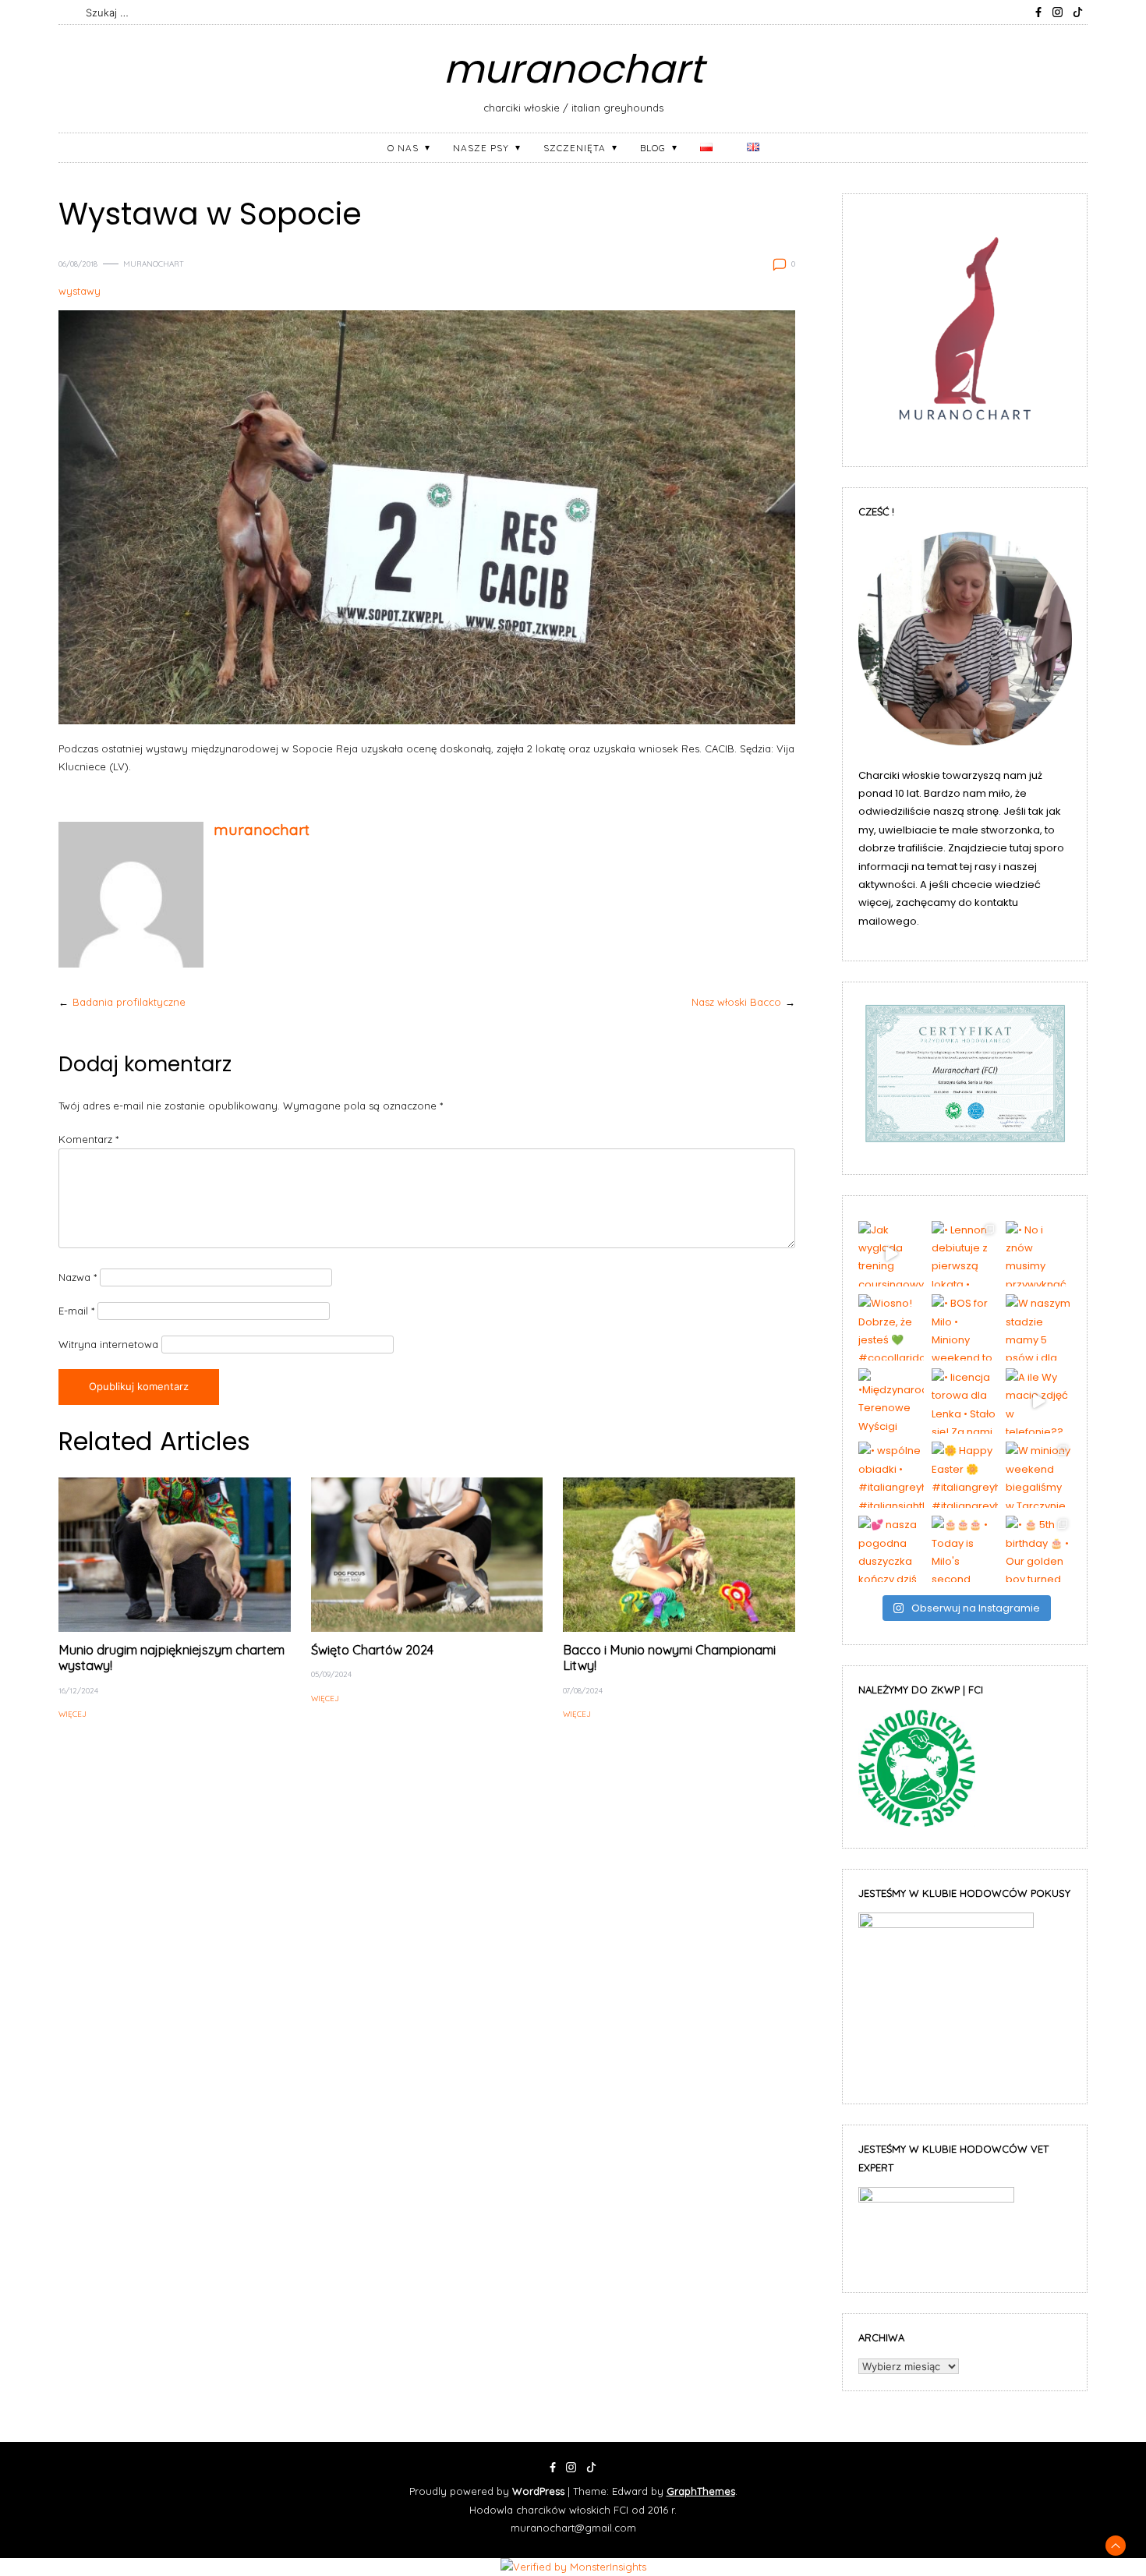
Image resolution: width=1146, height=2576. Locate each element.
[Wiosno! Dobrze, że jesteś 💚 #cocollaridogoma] (891, 1327)
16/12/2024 (78, 1690)
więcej (73, 1714)
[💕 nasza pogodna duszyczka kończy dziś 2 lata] (891, 1549)
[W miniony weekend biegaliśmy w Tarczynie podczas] (1039, 1475)
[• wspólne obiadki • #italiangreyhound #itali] (891, 1475)
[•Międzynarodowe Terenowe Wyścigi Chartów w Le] (891, 1401)
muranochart (573, 69)
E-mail (76, 1311)
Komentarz (88, 1139)
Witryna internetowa (108, 1344)
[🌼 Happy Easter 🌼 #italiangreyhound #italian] (965, 1475)
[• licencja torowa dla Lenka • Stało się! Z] (965, 1401)
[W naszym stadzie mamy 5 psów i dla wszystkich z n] (1039, 1327)
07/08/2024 (583, 1690)
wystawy (80, 291)
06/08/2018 (78, 264)
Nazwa (78, 1277)
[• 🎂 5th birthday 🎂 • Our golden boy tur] (1039, 1549)
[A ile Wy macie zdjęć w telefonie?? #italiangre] (1039, 1401)
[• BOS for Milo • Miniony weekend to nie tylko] (965, 1327)
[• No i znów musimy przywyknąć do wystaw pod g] (1039, 1254)
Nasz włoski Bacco (736, 1002)
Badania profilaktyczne (129, 1002)
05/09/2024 (331, 1674)
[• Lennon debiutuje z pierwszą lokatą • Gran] (965, 1254)
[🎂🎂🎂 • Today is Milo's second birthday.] (965, 1549)
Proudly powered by (487, 2491)
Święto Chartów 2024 (372, 1650)
